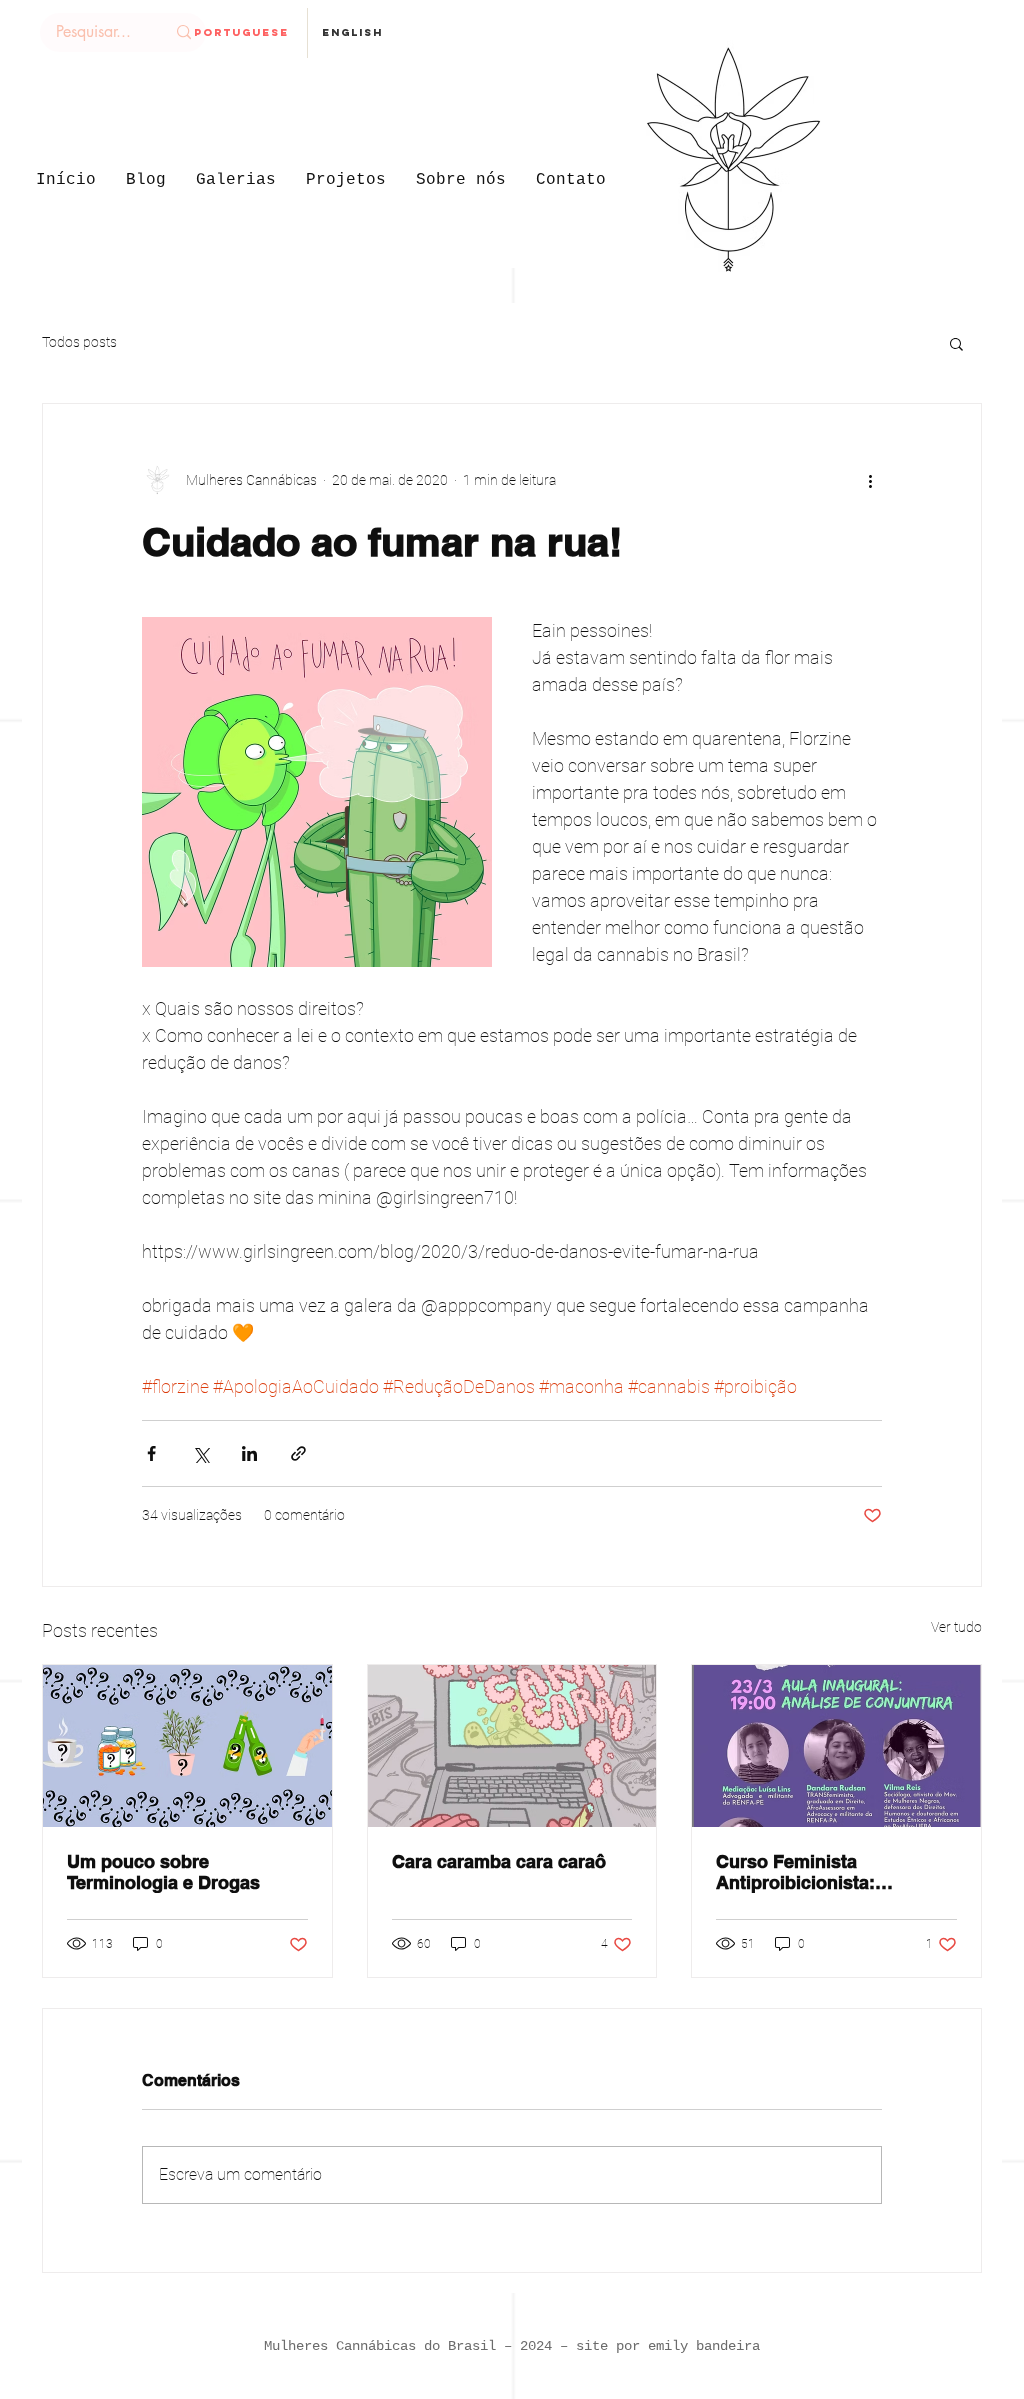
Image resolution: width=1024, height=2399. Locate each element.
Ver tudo (956, 1627)
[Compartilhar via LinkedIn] (249, 1453)
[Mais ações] (870, 480)
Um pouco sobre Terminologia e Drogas (163, 1872)
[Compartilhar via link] (298, 1453)
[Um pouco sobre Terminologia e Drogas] (187, 1746)
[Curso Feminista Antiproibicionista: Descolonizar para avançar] (836, 1746)
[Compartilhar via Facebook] (151, 1453)
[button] (956, 343)
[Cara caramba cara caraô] (512, 1746)
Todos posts (79, 342)
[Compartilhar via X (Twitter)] (200, 1453)
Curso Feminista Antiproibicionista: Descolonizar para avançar (830, 1872)
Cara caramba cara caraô (499, 1861)
